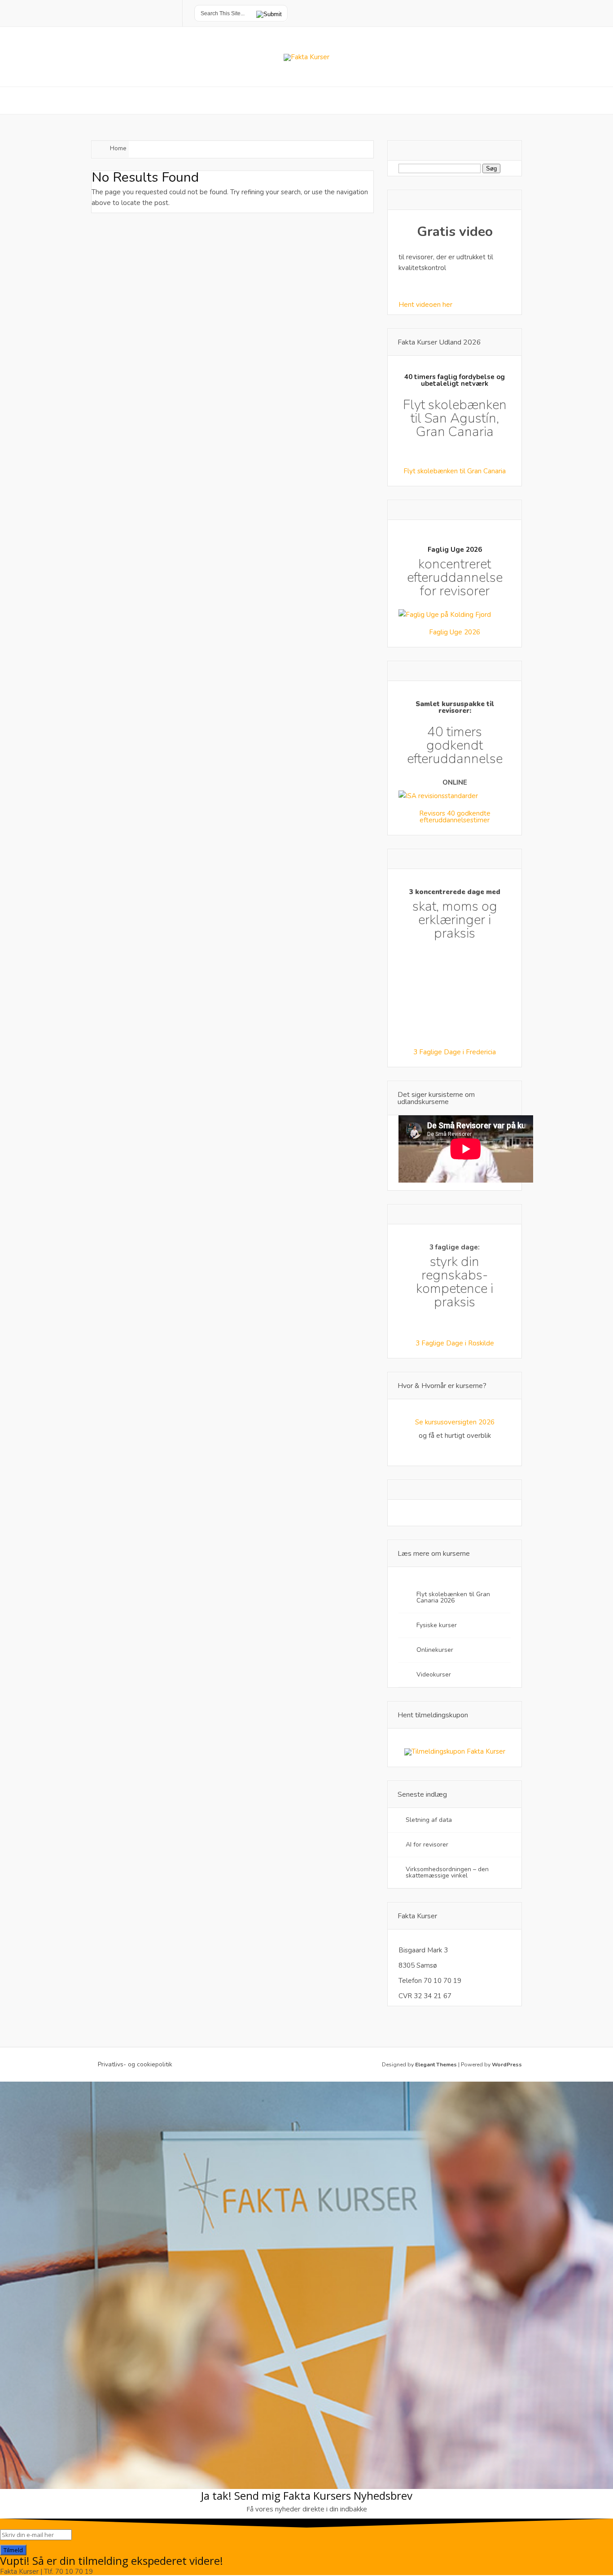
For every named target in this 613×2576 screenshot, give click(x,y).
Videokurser (434, 1674)
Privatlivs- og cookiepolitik (135, 2065)
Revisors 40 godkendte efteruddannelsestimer (455, 817)
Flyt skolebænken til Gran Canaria (455, 471)
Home (118, 148)
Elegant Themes (436, 2065)
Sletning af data (429, 1820)
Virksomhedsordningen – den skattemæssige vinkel (447, 1872)
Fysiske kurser (437, 1625)
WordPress (507, 2065)
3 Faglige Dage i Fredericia (455, 1052)
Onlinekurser (435, 1650)
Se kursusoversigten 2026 (455, 1422)
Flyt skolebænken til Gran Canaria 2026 (453, 1597)
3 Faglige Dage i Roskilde (455, 1343)
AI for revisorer (428, 1845)
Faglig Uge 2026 (455, 632)
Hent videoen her (425, 305)
